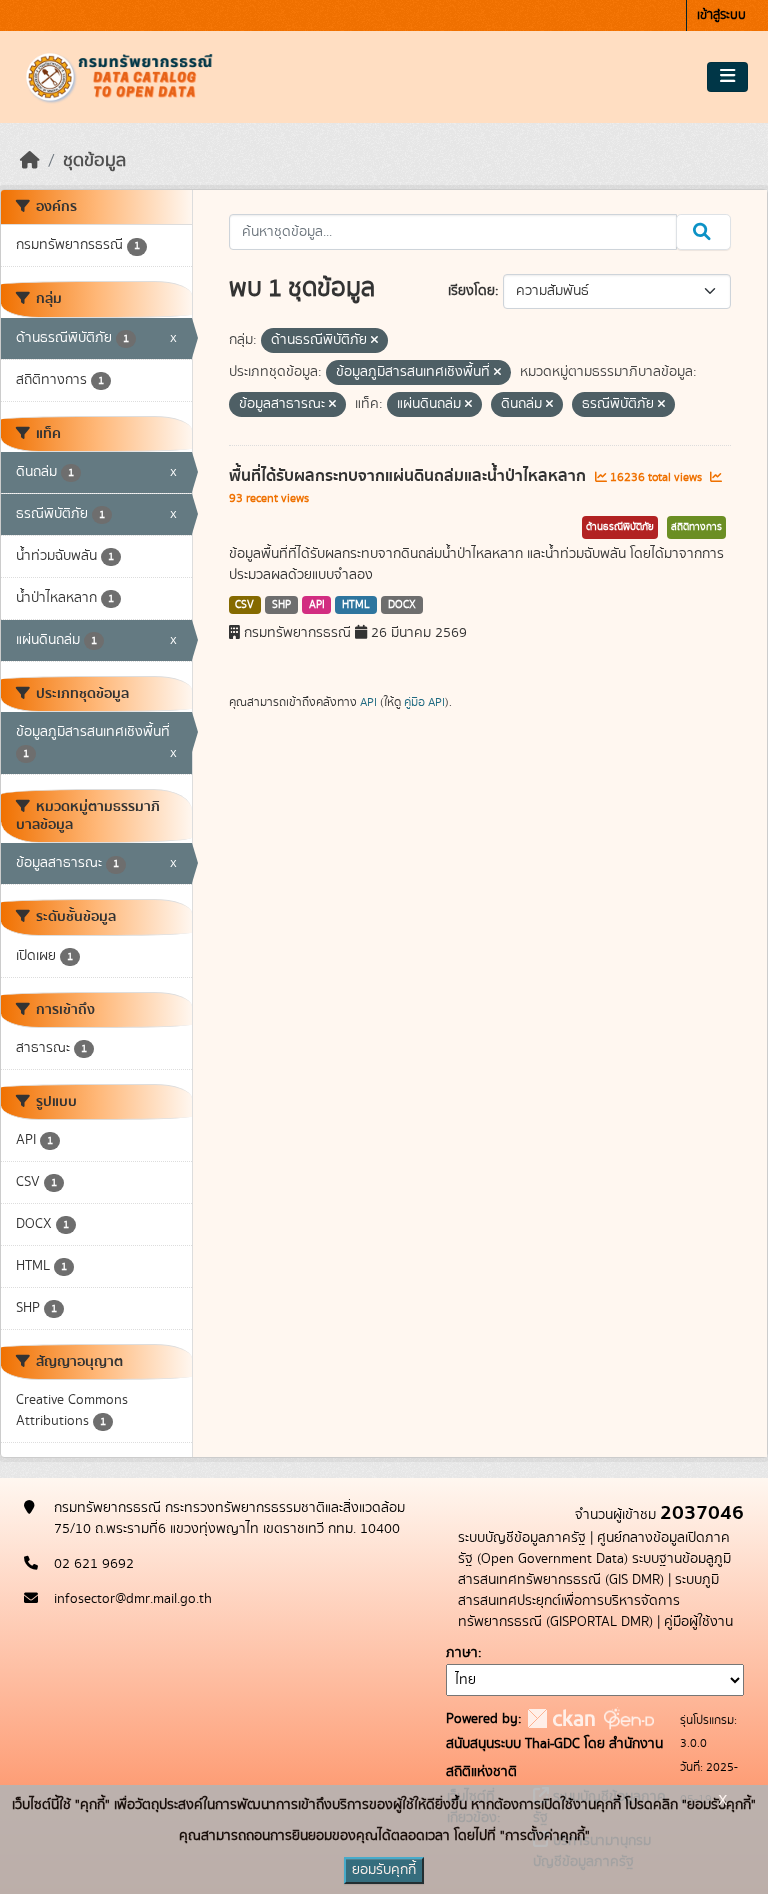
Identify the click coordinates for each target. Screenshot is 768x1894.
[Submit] (703, 232)
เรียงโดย (471, 291)
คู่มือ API (424, 702)
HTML (356, 605)
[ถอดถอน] (374, 341)
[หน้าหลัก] (30, 161)
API (317, 605)
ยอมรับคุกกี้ (384, 1870)
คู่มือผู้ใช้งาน (698, 1622)
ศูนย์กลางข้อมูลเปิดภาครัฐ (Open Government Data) (594, 1548)
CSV (244, 605)
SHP (281, 605)
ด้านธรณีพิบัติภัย (620, 527)
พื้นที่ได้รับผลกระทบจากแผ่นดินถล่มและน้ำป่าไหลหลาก (409, 476)
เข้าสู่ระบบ (721, 15)
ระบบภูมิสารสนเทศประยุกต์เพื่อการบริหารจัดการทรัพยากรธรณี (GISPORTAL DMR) (588, 1601)
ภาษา (462, 1653)
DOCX (402, 605)
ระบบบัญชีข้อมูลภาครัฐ (522, 1538)
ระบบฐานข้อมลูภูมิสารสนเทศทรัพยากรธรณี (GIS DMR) (594, 1569)
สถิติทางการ (696, 527)
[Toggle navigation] (727, 77)
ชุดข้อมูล (94, 161)
